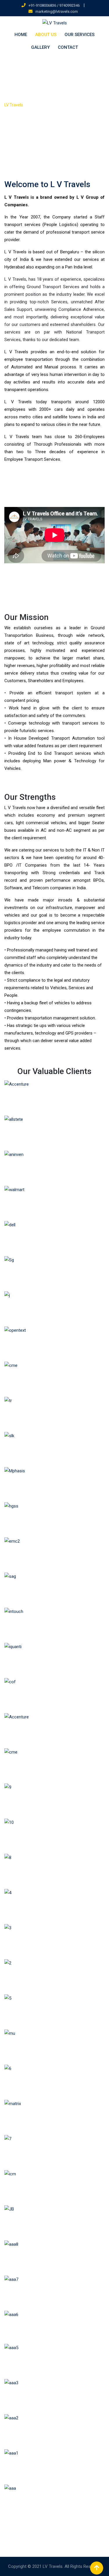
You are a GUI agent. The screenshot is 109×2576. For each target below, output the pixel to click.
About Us (46, 35)
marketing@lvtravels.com (57, 11)
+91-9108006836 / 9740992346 (54, 5)
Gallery (40, 47)
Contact (68, 47)
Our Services (79, 35)
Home (21, 35)
